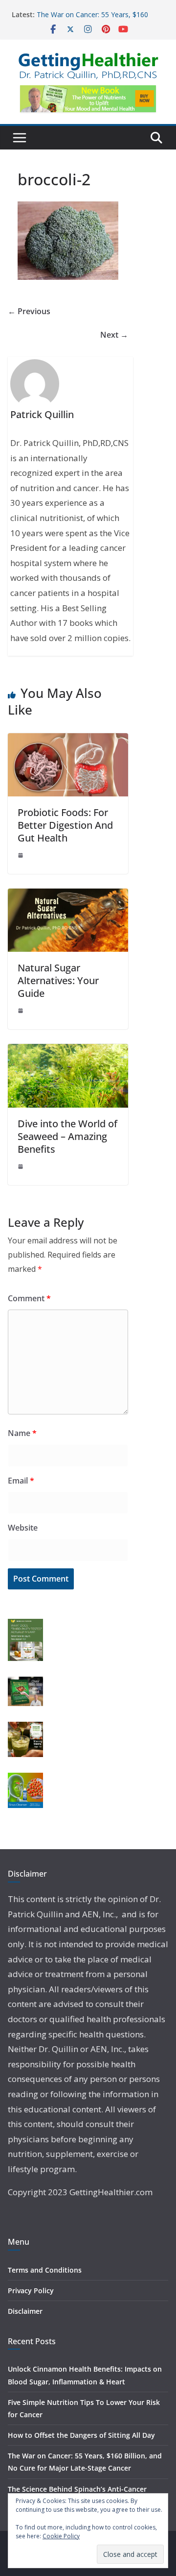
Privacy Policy (31, 2291)
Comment (29, 1298)
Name (22, 1433)
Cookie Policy (61, 2536)
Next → (114, 335)
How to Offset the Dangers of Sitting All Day (81, 2435)
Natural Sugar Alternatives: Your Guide (58, 980)
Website (23, 1528)
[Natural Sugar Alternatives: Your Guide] (68, 895)
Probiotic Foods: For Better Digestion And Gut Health (65, 825)
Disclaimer (25, 2311)
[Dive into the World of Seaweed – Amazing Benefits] (68, 1051)
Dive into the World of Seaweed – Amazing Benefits (67, 1136)
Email (21, 1481)
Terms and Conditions (45, 2270)
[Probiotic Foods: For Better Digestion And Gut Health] (68, 740)
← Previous (29, 311)
